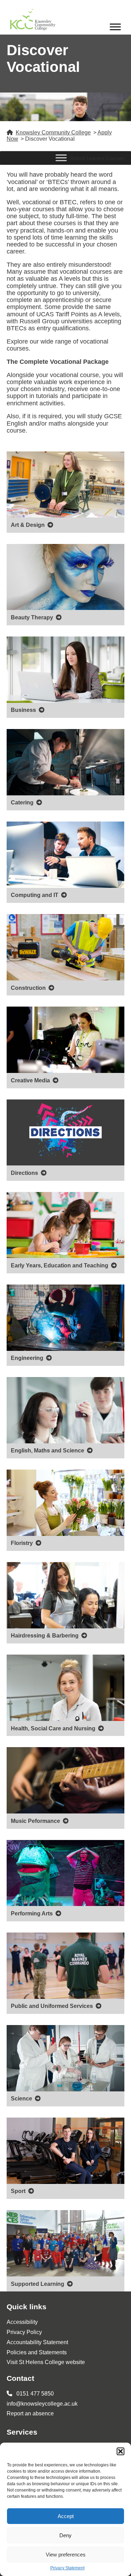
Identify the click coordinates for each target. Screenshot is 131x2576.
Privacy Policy (24, 2332)
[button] (121, 2451)
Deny (65, 2535)
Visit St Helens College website (46, 2362)
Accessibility (22, 2322)
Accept (66, 2516)
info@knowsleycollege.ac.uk (42, 2404)
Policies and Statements (37, 2352)
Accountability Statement (37, 2342)
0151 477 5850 (34, 2394)
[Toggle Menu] (115, 27)
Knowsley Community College (53, 133)
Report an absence (30, 2413)
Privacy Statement (67, 2568)
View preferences (66, 2555)
